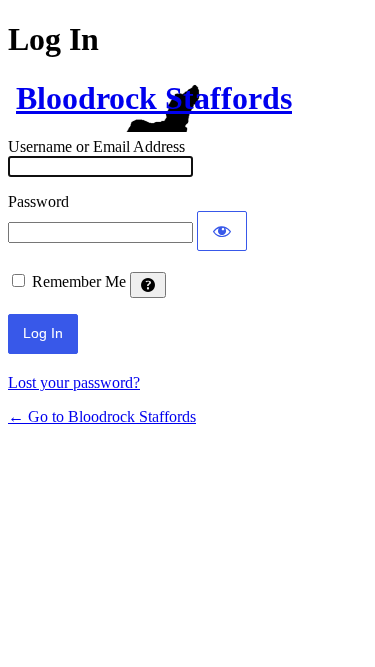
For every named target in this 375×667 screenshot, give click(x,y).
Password (38, 201)
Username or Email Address (96, 146)
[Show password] (222, 231)
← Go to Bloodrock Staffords (102, 416)
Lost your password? (74, 382)
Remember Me (79, 281)
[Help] (148, 285)
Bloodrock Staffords (154, 98)
